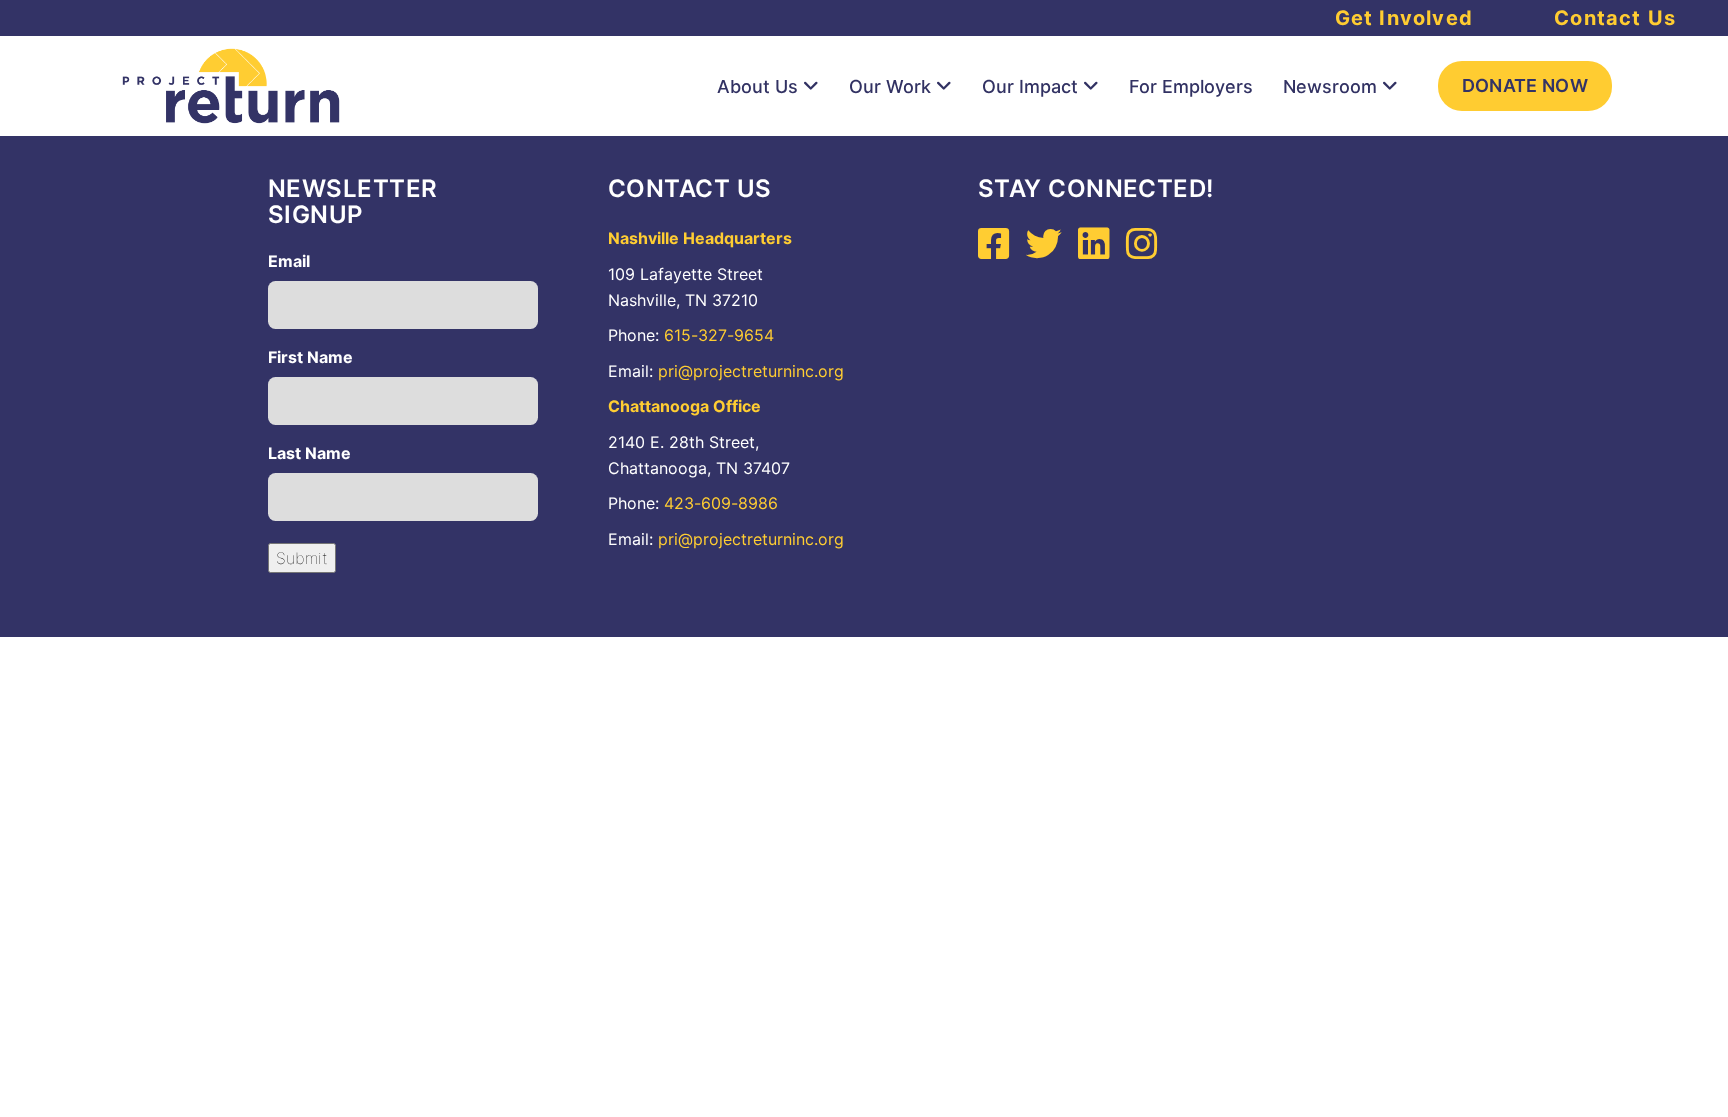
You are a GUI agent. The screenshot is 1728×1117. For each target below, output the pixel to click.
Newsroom (1330, 86)
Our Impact (1030, 86)
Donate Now (1525, 85)
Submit (302, 558)
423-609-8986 (721, 503)
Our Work (890, 86)
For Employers (1191, 86)
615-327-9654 (719, 335)
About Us (757, 86)
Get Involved (1404, 18)
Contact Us (1615, 18)
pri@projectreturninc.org (751, 371)
